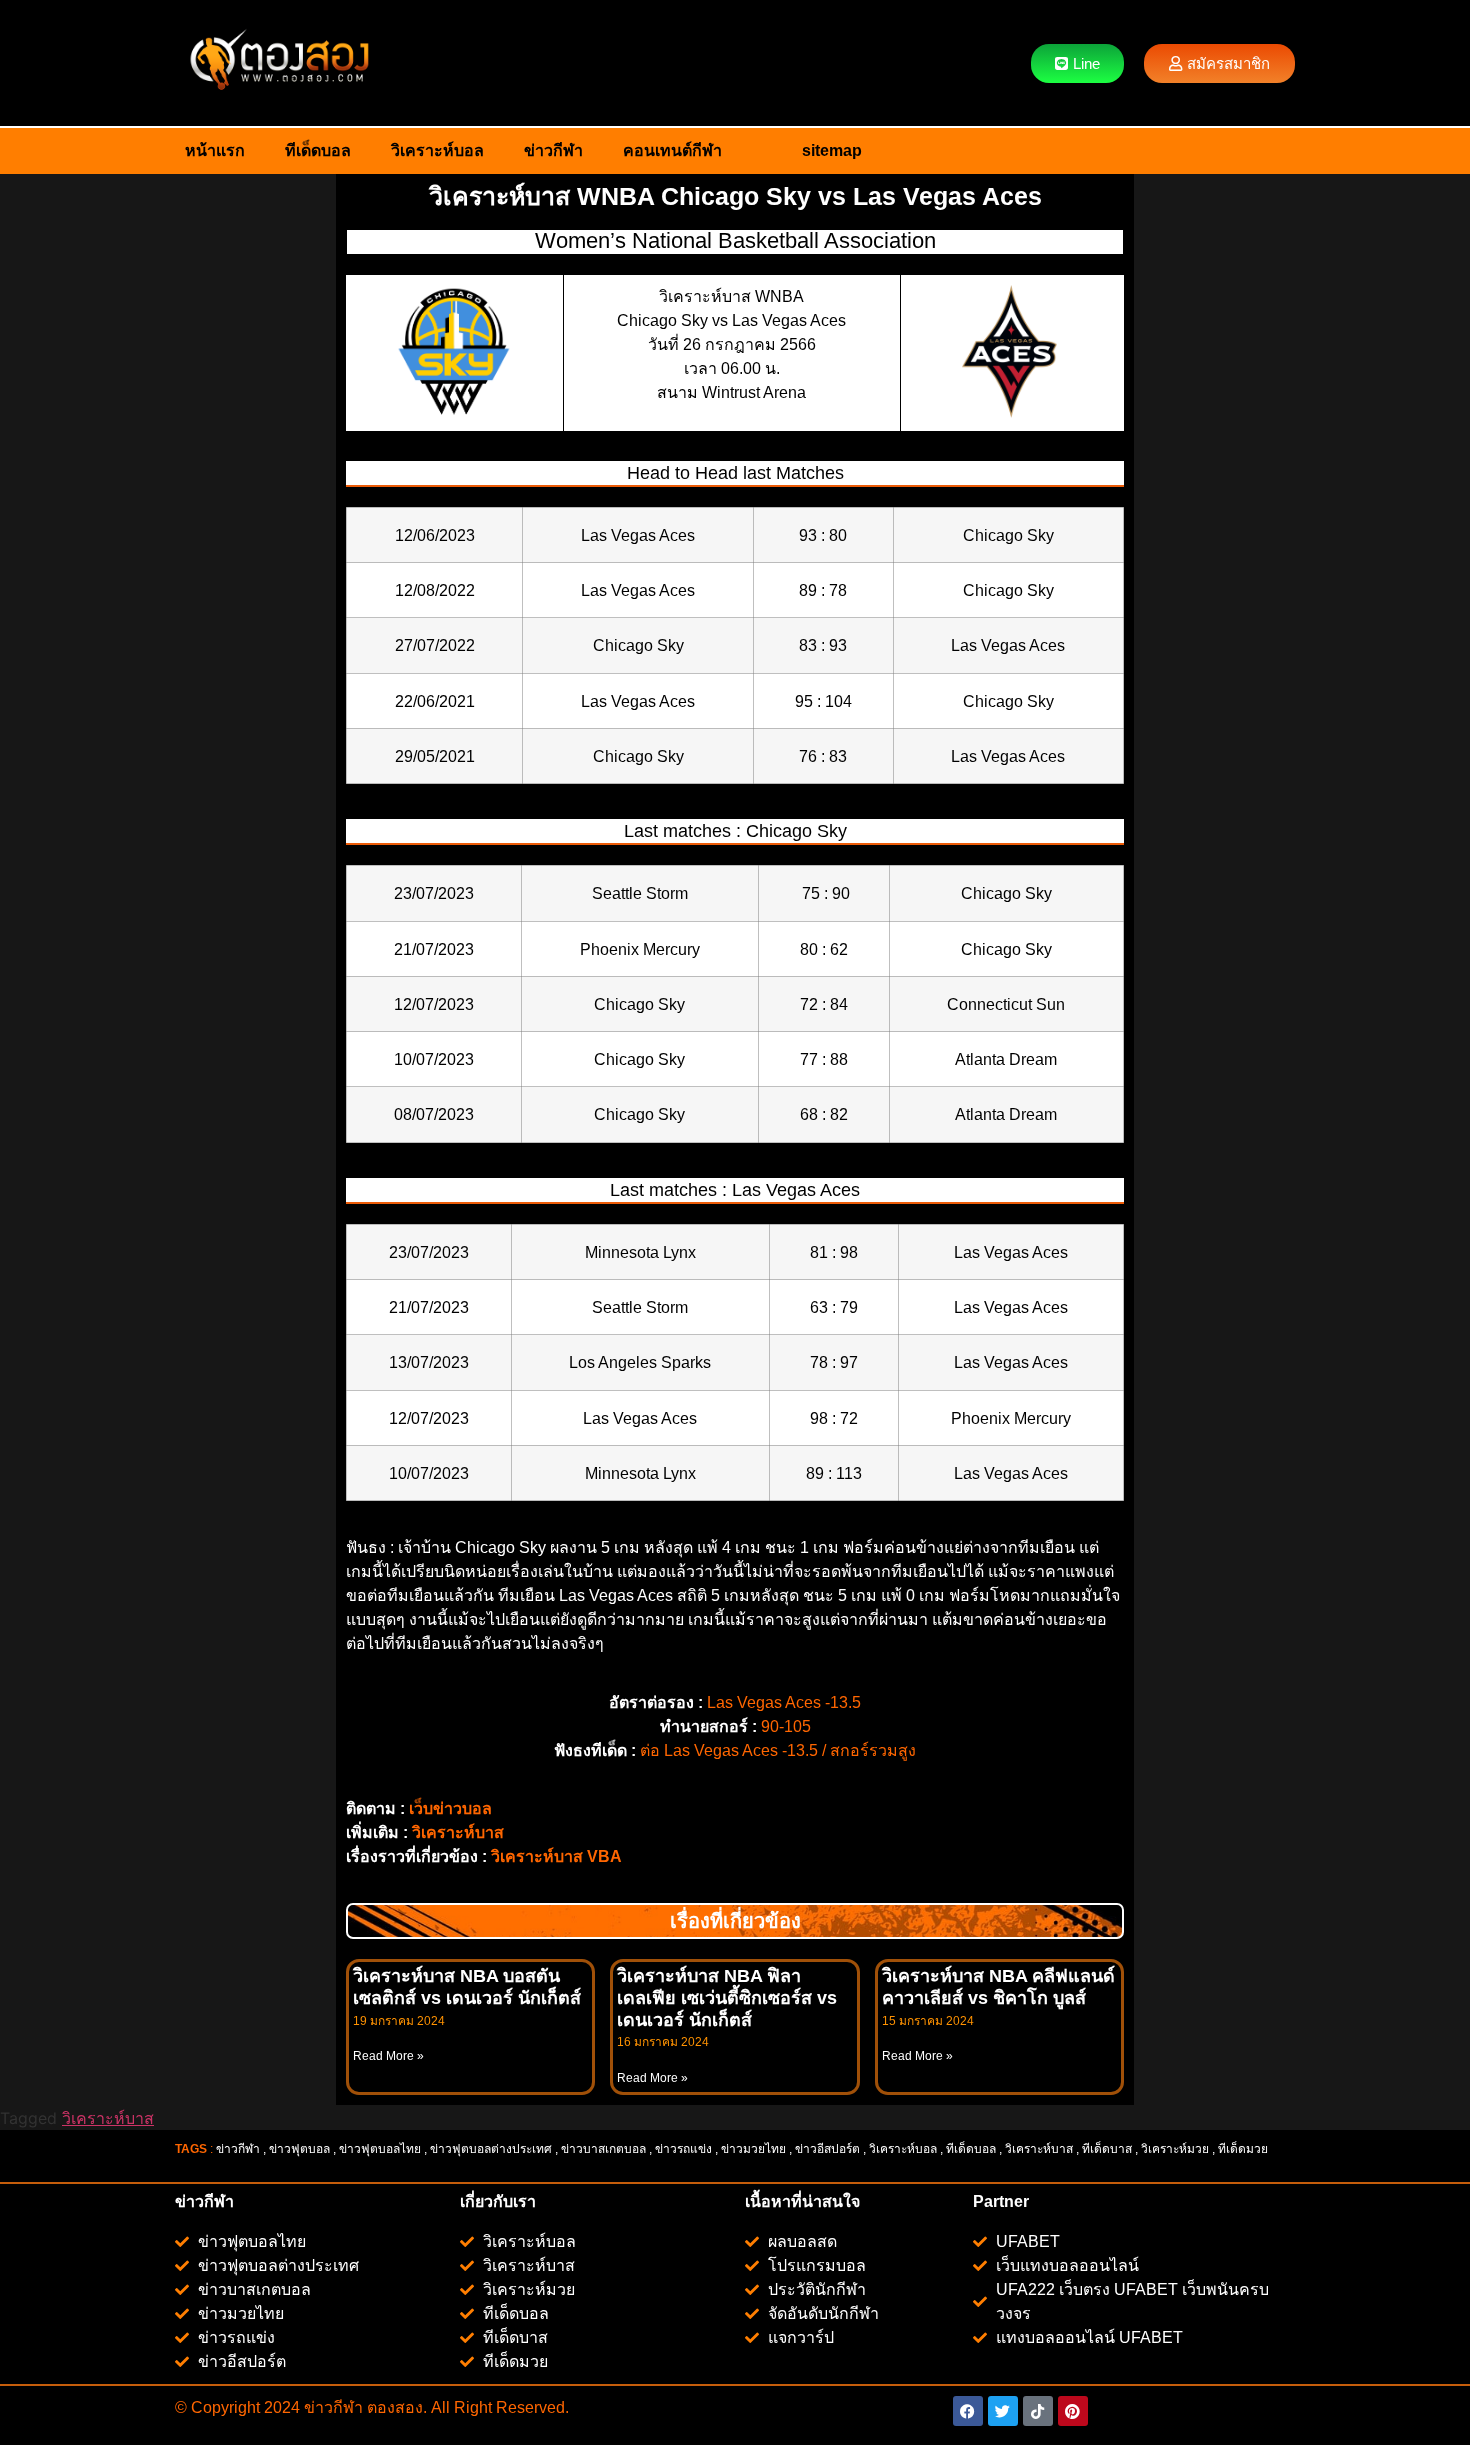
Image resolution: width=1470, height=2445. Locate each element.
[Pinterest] (1073, 2411)
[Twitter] (1003, 2411)
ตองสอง (393, 2407)
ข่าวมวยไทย (753, 2149)
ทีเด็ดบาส (1107, 2149)
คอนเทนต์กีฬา (672, 150)
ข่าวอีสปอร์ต (827, 2149)
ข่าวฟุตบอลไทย (380, 2149)
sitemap (832, 150)
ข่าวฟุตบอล (299, 2149)
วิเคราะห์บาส (458, 1832)
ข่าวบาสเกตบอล (603, 2149)
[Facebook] (968, 2411)
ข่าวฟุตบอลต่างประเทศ (491, 2149)
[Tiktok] (1038, 2411)
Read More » (388, 2056)
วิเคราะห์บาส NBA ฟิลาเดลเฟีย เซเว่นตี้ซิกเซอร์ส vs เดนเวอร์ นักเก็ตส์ (727, 1997)
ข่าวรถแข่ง (683, 2149)
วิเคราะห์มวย (1175, 2149)
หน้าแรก (215, 150)
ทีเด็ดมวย (1244, 2149)
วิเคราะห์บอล (437, 150)
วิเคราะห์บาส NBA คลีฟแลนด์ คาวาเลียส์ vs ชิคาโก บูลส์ (998, 1987)
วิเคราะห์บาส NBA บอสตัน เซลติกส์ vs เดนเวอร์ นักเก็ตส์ (467, 1987)
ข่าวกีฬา (553, 150)
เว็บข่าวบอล (450, 1808)
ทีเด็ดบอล (318, 150)
